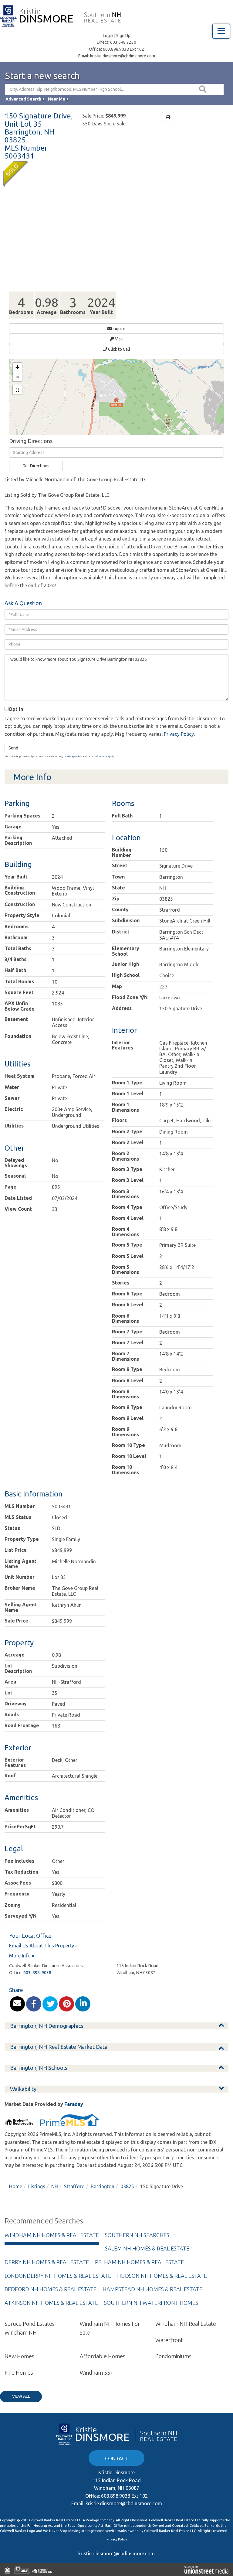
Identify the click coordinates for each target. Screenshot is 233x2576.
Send (13, 748)
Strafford (74, 2186)
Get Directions (36, 466)
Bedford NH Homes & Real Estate (51, 2289)
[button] (204, 89)
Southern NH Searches (137, 2235)
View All (21, 2396)
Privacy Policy (179, 734)
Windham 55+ (96, 2373)
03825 (127, 2186)
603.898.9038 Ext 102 (123, 49)
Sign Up (123, 36)
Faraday (74, 2104)
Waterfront (169, 2340)
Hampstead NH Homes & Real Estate (152, 2289)
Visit (119, 339)
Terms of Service (97, 757)
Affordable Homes (103, 2356)
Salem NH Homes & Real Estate (147, 2248)
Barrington (103, 2186)
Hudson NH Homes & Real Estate (162, 2276)
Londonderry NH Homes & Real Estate (58, 2276)
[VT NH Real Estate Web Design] (206, 2570)
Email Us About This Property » (43, 1946)
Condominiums (173, 2356)
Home (16, 2186)
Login (108, 36)
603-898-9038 (37, 1973)
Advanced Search (23, 99)
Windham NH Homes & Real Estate (52, 2235)
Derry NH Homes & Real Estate (47, 2262)
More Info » (22, 1956)
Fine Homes (19, 2373)
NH (55, 2186)
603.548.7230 (123, 42)
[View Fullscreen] (17, 390)
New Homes (19, 2356)
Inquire (119, 329)
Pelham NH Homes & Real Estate (139, 2262)
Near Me (57, 99)
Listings (37, 2186)
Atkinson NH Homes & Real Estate (51, 2303)
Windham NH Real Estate (186, 2324)
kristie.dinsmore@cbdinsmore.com (123, 56)
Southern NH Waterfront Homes (151, 2303)
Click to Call (119, 349)
